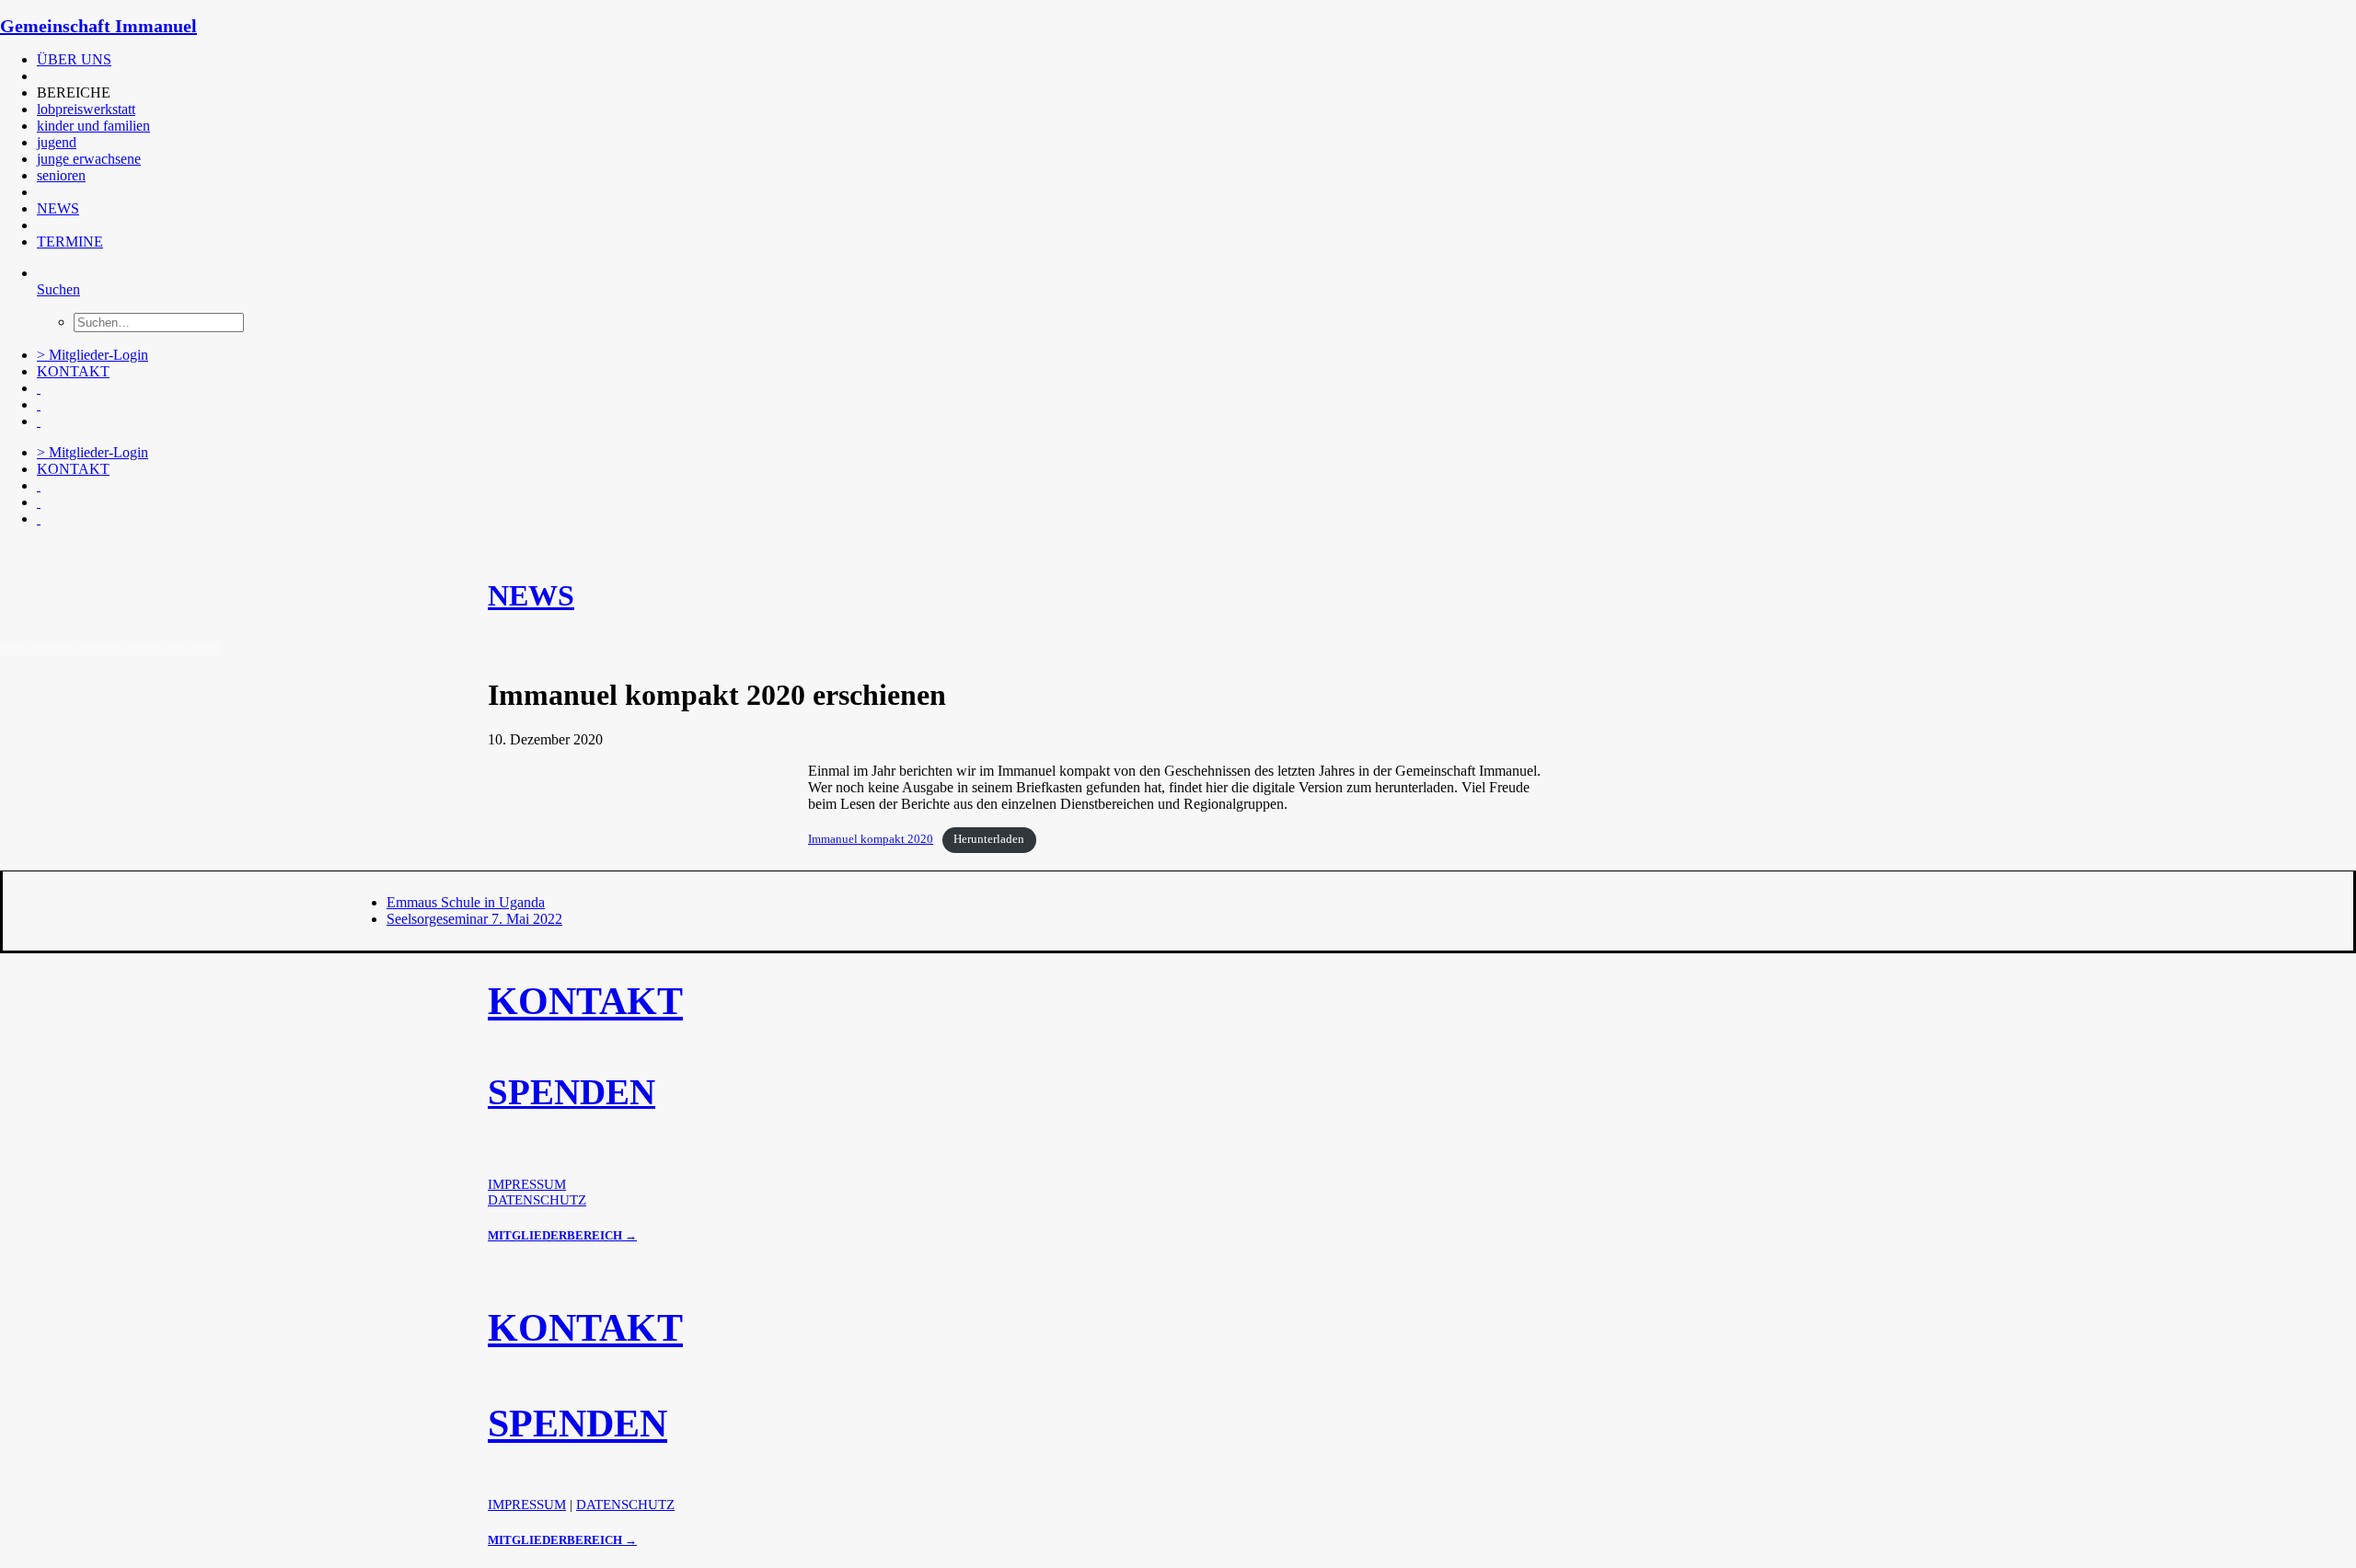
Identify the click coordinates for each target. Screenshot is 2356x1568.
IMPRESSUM (527, 1184)
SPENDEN (572, 1092)
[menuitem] (410, 60)
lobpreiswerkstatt (86, 109)
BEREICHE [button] (74, 92)
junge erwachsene (89, 159)
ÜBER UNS (74, 59)
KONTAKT (73, 371)
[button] (39, 76)
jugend (57, 142)
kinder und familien (93, 126)
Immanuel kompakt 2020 (871, 839)
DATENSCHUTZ (537, 1200)
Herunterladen (989, 839)
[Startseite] (138, 550)
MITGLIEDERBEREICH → (562, 1235)
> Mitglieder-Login (92, 355)
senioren (61, 175)
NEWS (58, 208)
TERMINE (70, 242)
